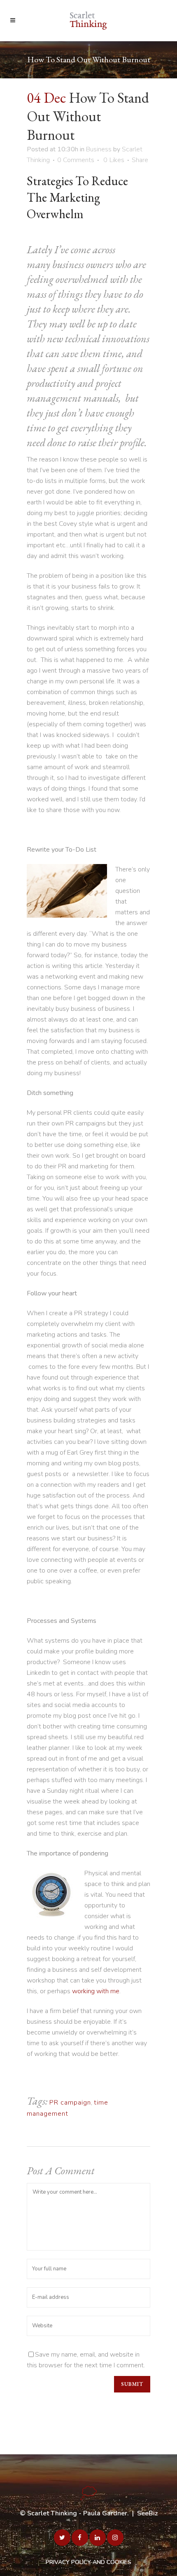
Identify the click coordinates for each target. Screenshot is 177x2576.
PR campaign (70, 2103)
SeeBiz (147, 2513)
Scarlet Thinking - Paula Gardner (77, 2513)
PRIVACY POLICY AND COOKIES (88, 2562)
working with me (96, 1991)
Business (99, 149)
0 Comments (76, 160)
